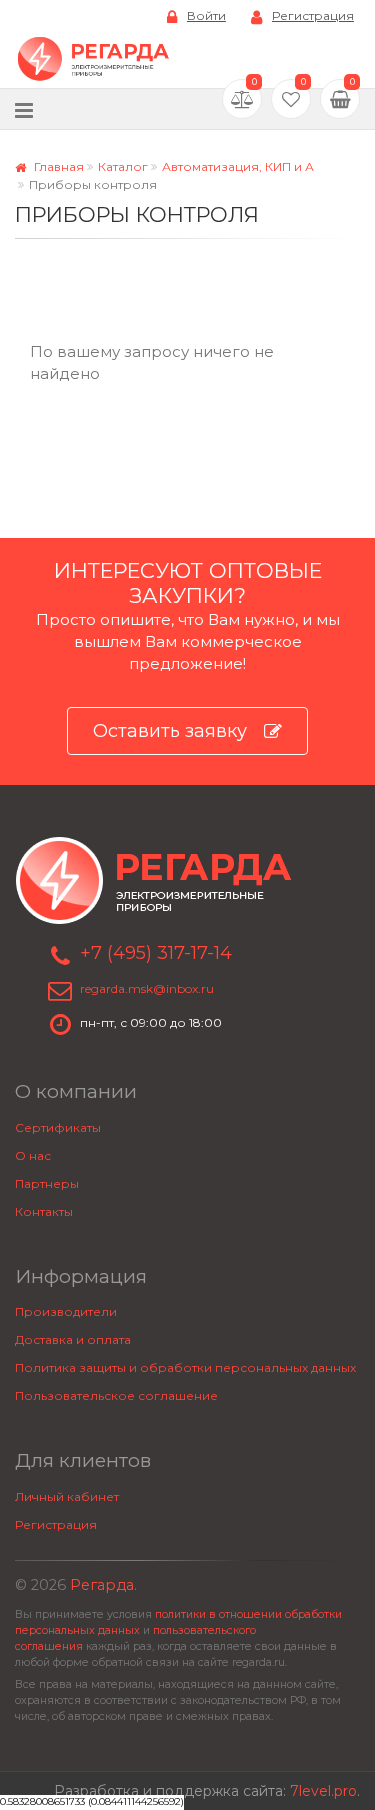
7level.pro (323, 1791)
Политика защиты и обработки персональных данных (185, 1367)
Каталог (123, 166)
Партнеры (47, 1183)
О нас (33, 1155)
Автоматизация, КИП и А (238, 166)
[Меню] (24, 109)
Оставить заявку (170, 731)
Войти (206, 15)
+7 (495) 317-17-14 (156, 953)
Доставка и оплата (73, 1339)
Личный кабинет (67, 1496)
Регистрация (313, 15)
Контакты (44, 1211)
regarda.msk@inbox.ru (147, 988)
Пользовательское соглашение (116, 1395)
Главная (57, 166)
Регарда (102, 1585)
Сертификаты (58, 1127)
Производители (66, 1311)
